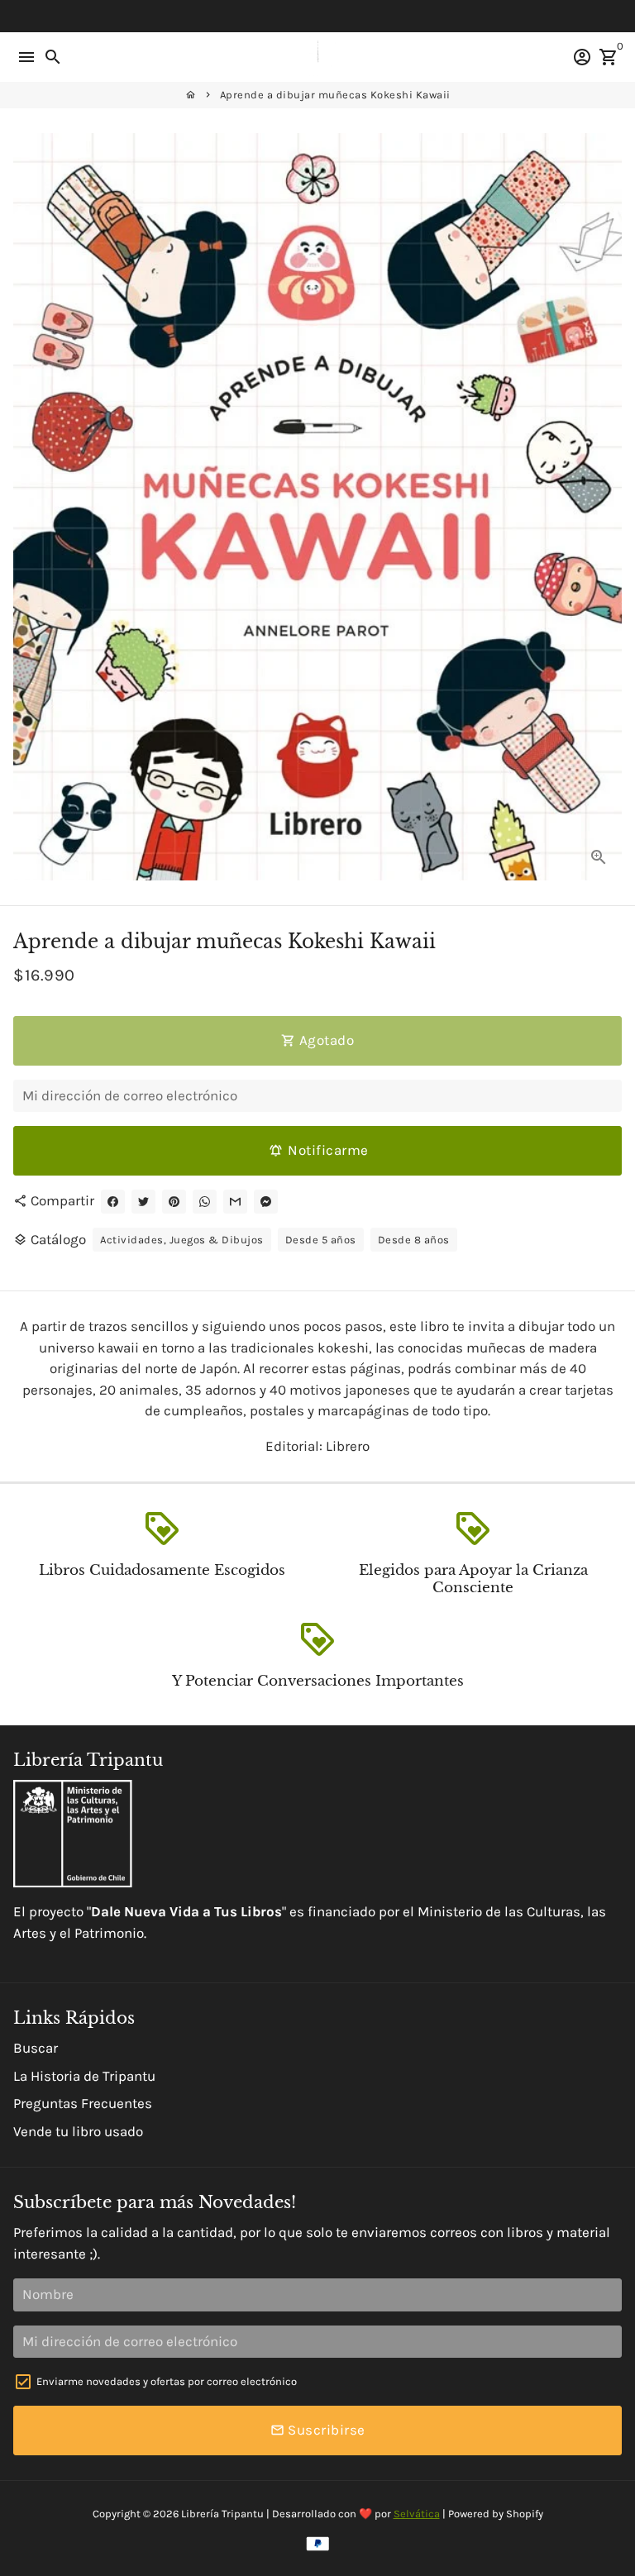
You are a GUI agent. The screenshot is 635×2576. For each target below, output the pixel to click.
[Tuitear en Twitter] (143, 1202)
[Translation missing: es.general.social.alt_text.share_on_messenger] (266, 1202)
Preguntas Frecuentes (83, 2103)
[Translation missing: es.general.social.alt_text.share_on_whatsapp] (205, 1202)
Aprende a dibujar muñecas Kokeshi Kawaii (335, 95)
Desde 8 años (414, 1240)
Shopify (525, 2514)
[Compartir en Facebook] (113, 1202)
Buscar (36, 2048)
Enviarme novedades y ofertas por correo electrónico (167, 2381)
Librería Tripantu (222, 2514)
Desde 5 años (321, 1240)
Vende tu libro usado (78, 2131)
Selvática (417, 2514)
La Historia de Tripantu (84, 2076)
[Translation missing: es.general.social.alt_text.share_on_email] (235, 1202)
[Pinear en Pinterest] (174, 1202)
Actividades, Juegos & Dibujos (182, 1240)
